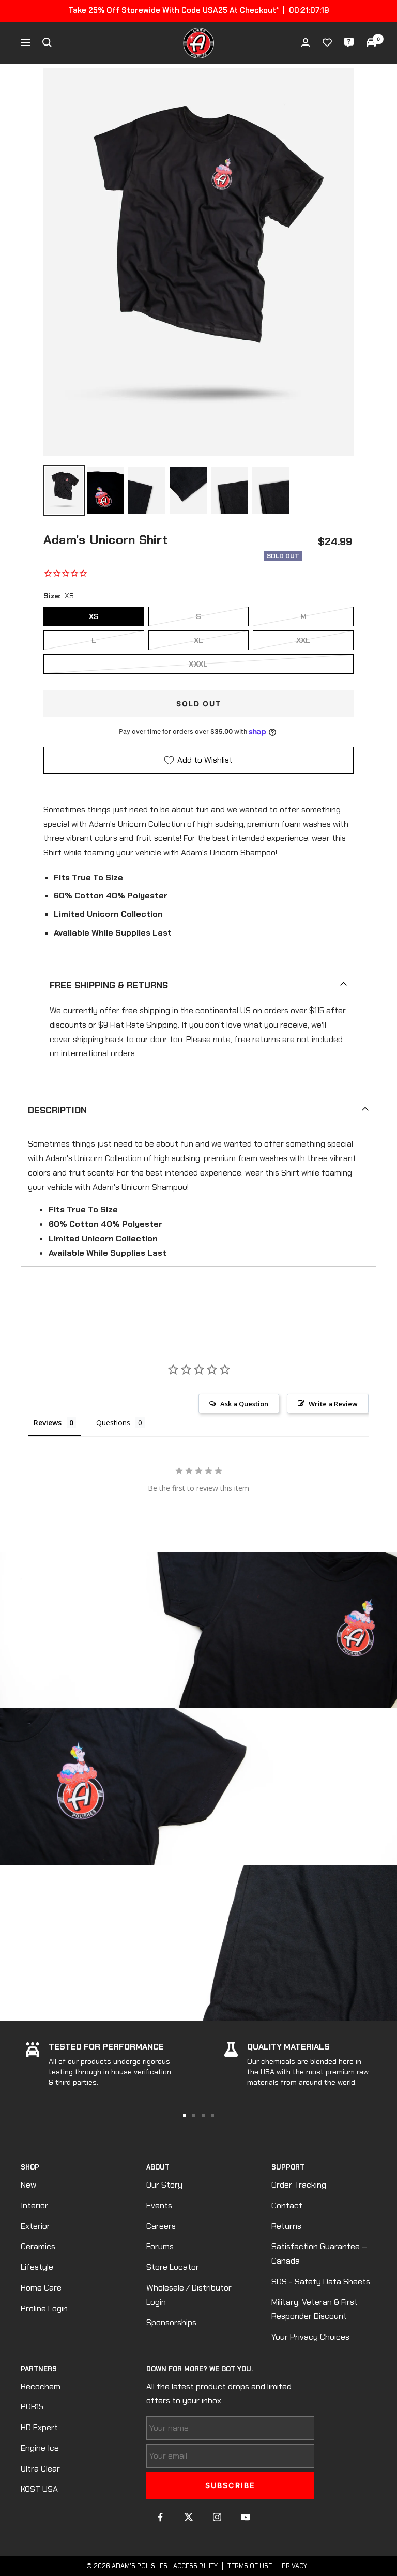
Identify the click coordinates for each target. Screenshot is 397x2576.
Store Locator (173, 2267)
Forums (160, 2246)
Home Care (41, 2288)
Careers (161, 2226)
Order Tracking (299, 2185)
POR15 (32, 2407)
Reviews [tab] (48, 1422)
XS (94, 616)
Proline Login (44, 2308)
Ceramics (38, 2246)
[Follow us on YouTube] (246, 2517)
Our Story (164, 2185)
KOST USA (39, 2489)
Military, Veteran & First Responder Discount (315, 2309)
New (28, 2185)
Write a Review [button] (333, 1404)
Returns (286, 2226)
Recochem (41, 2386)
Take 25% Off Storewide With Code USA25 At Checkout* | (199, 10)
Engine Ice (40, 2448)
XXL (303, 640)
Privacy (294, 2566)
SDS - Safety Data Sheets (321, 2281)
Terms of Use (250, 2566)
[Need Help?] (349, 42)
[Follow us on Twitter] (189, 2517)
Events (159, 2205)
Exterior (35, 2226)
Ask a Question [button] (244, 1404)
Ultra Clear (40, 2469)
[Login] (306, 43)
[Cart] (371, 42)
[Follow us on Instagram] (217, 2517)
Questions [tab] (113, 1422)
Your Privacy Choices (310, 2337)
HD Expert (39, 2427)
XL (199, 640)
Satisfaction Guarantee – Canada (319, 2254)
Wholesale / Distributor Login (189, 2295)
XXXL (198, 664)
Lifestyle (37, 2267)
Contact (287, 2205)
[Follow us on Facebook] (161, 2517)
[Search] (47, 42)
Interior (34, 2205)
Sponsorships (171, 2322)
